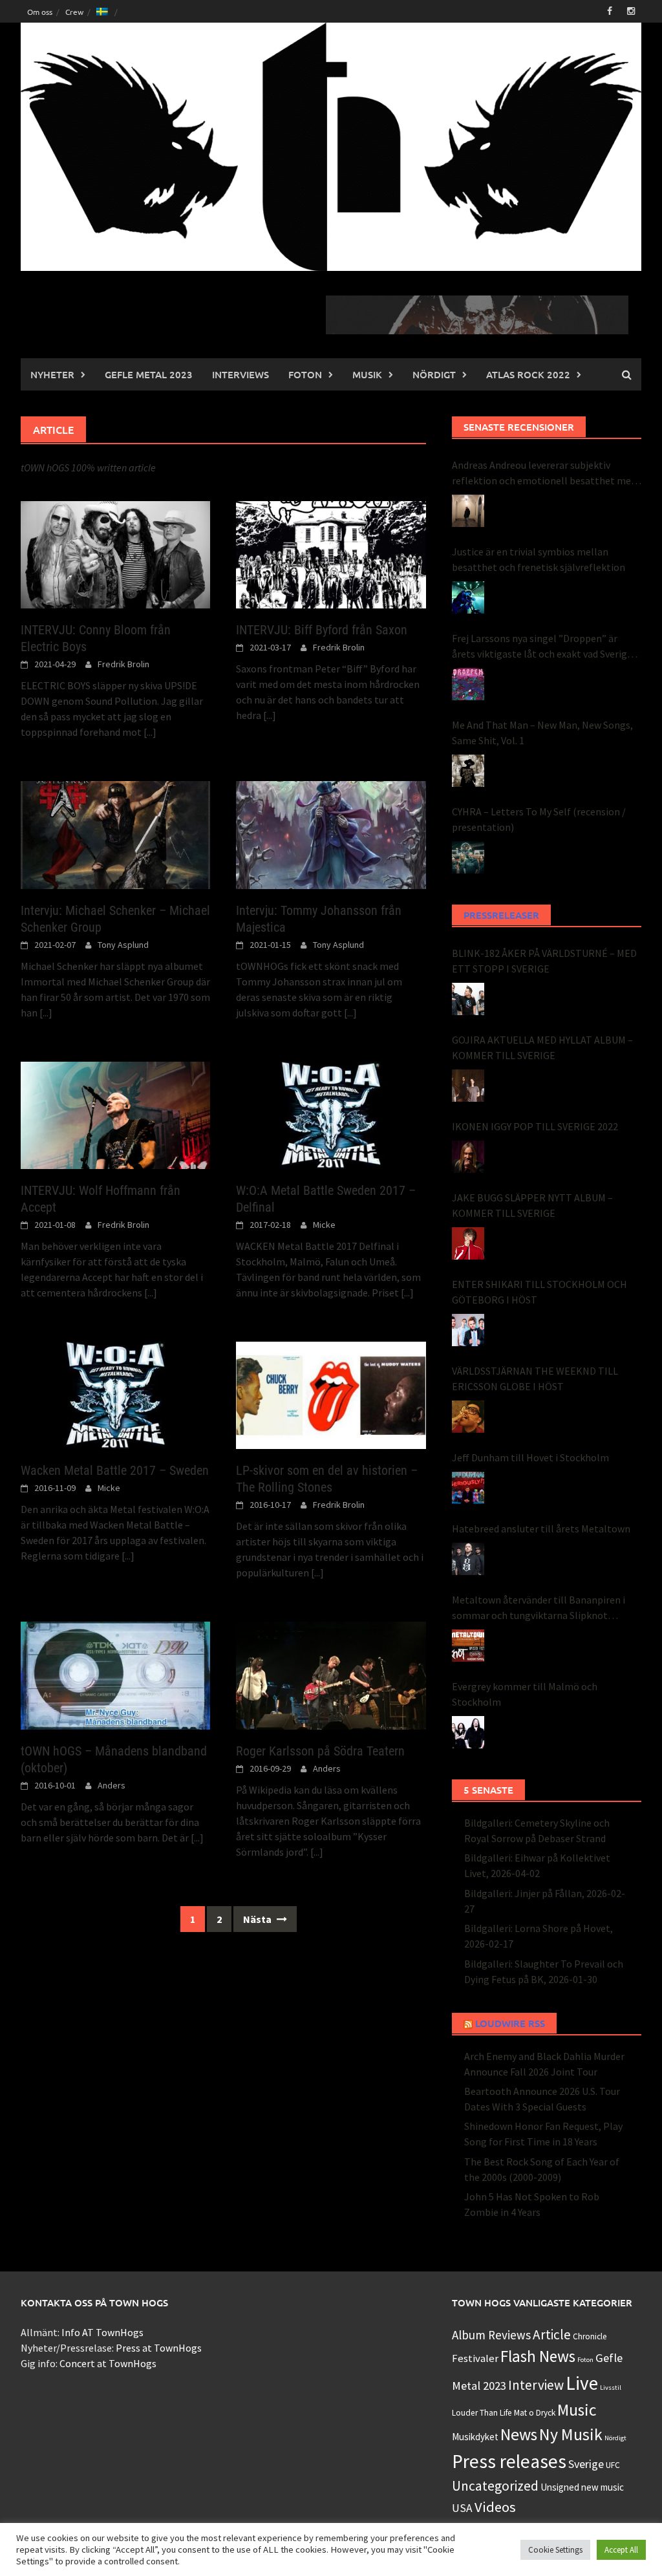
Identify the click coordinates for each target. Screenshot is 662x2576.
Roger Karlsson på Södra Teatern (320, 1751)
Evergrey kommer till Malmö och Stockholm (525, 1694)
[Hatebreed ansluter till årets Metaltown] (468, 1559)
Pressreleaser (501, 915)
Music (577, 2410)
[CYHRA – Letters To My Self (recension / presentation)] (468, 857)
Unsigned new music (582, 2487)
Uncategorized (495, 2486)
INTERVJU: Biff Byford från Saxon (322, 630)
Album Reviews (491, 2335)
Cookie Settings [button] (555, 2550)
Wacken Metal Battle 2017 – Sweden (115, 1470)
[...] (150, 732)
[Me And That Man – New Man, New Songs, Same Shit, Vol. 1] (468, 771)
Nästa (258, 1919)
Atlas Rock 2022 (528, 374)
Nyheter (52, 374)
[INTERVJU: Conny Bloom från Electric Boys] (115, 553)
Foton (305, 374)
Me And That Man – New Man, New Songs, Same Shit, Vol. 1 (542, 733)
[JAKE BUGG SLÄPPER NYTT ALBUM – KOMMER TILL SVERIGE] (468, 1243)
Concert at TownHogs (108, 2363)
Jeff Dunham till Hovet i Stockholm (530, 1457)
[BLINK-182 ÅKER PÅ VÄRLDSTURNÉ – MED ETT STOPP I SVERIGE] (468, 999)
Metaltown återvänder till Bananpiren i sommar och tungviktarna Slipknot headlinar (539, 1608)
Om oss (40, 12)
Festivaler (475, 2358)
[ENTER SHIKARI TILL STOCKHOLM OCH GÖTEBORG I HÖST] (468, 1330)
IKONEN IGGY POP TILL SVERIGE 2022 (535, 1126)
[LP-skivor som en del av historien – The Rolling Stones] (331, 1394)
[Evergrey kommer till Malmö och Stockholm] (468, 1732)
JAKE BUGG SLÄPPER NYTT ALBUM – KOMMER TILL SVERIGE (532, 1205)
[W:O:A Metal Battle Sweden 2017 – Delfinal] (331, 1114)
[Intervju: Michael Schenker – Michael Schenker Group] (115, 833)
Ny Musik (571, 2434)
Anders (112, 1785)
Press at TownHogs (159, 2348)
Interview (536, 2385)
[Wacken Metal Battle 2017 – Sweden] (115, 1394)
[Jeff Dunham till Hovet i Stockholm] (468, 1488)
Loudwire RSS (510, 2023)
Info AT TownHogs (102, 2332)
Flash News (538, 2356)
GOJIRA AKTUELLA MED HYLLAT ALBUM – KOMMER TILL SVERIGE (542, 1047)
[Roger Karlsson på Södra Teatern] (331, 1674)
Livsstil (611, 2388)
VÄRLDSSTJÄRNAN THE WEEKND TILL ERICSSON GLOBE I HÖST (535, 1379)
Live (582, 2383)
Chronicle (590, 2336)
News (519, 2434)
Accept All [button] (621, 2550)
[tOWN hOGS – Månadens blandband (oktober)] (115, 1674)
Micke (324, 1225)
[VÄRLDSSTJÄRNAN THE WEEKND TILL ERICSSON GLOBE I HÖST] (468, 1417)
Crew (74, 12)
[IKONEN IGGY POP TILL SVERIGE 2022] (468, 1157)
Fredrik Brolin (123, 664)
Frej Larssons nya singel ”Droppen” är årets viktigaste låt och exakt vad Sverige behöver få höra (542, 647)
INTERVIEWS (240, 374)
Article (552, 2334)
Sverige (586, 2464)
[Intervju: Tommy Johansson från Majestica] (331, 833)
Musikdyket (475, 2437)
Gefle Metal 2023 (149, 374)
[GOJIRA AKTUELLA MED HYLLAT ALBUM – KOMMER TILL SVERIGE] (468, 1086)
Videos (495, 2507)
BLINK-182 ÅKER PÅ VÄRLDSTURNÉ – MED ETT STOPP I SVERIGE (544, 961)
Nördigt (434, 374)
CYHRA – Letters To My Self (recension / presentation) (539, 819)
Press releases (509, 2461)
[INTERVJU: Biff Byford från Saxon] (331, 553)
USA (462, 2508)
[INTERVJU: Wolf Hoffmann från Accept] (115, 1114)
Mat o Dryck (535, 2413)
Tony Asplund (123, 945)
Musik (367, 374)
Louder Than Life (482, 2413)
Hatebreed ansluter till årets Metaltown (541, 1529)
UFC (613, 2465)
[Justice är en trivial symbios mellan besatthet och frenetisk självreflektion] (468, 597)
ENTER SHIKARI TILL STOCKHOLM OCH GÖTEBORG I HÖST (539, 1292)
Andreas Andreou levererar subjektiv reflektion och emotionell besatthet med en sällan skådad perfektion (544, 473)
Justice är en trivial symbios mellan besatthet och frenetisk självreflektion (539, 559)
